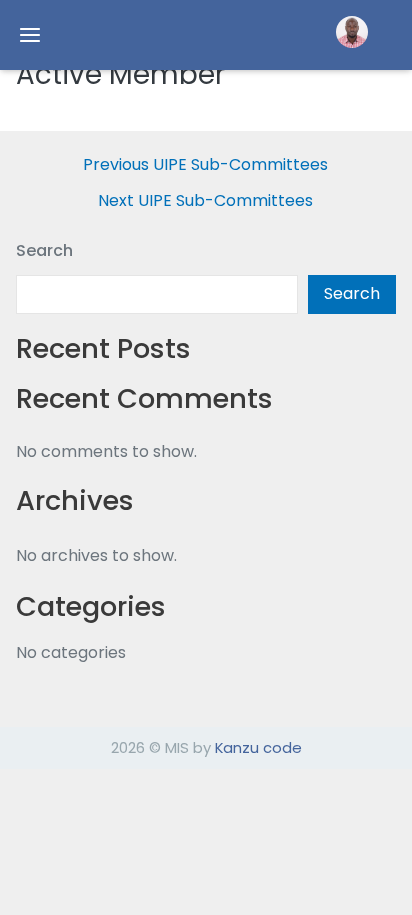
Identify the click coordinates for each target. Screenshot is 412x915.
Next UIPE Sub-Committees (205, 201)
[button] (352, 32)
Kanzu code (258, 747)
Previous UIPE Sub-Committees (205, 165)
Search (44, 250)
